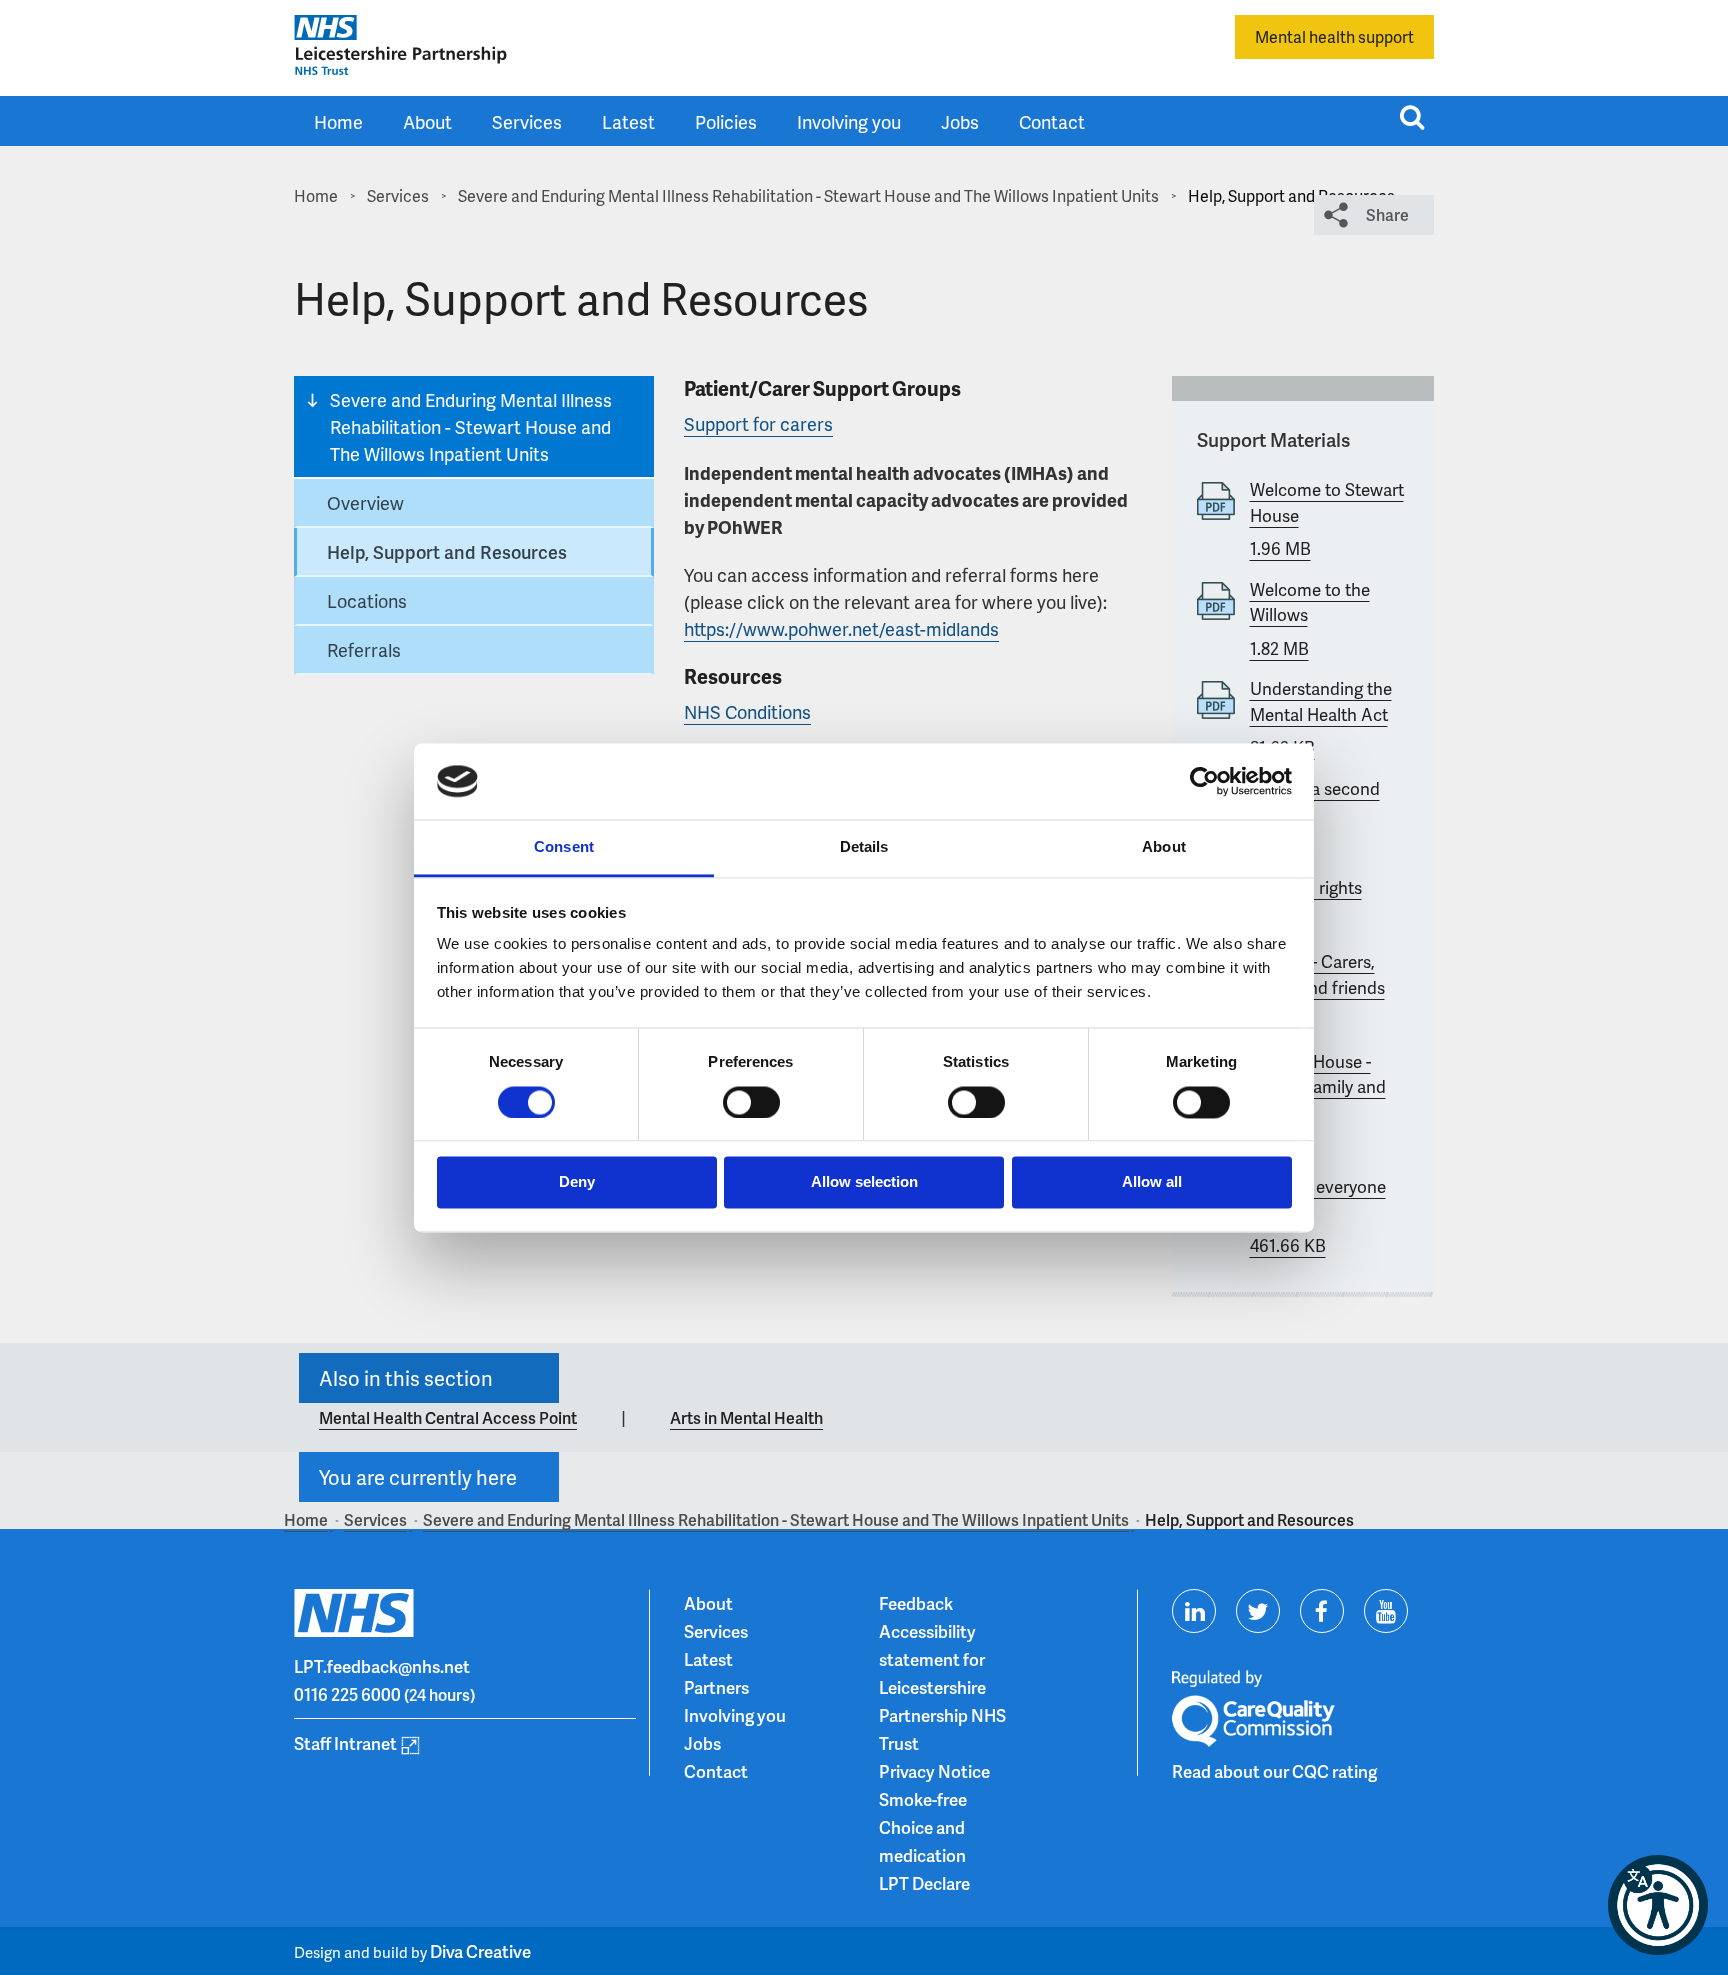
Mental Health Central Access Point (448, 1417)
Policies (726, 121)
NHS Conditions (747, 711)
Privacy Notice (934, 1771)
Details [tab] (864, 847)
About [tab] (1164, 847)
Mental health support (1334, 36)
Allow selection (864, 1182)
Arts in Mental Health (746, 1417)
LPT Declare (924, 1883)
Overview (365, 502)
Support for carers (758, 423)
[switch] (751, 1102)
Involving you (849, 121)
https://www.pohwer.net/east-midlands (841, 628)
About (427, 121)
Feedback (916, 1603)
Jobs (960, 121)
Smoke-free (923, 1799)
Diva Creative (480, 1951)
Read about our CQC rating (1274, 1771)
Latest (628, 121)
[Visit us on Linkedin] (1194, 1611)
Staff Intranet (345, 1743)
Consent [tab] (564, 847)
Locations (367, 600)
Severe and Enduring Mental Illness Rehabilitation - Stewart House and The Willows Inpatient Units (471, 426)
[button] (1658, 1905)
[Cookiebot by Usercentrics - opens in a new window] (1204, 781)
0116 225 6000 (347, 1694)
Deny (577, 1182)
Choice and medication (922, 1841)
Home (338, 121)
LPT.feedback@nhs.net (382, 1666)
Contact (1052, 121)
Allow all (1152, 1182)
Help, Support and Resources (447, 551)
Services (527, 121)
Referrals (364, 649)
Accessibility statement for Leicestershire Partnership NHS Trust (942, 1687)
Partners (716, 1687)
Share (1387, 214)
